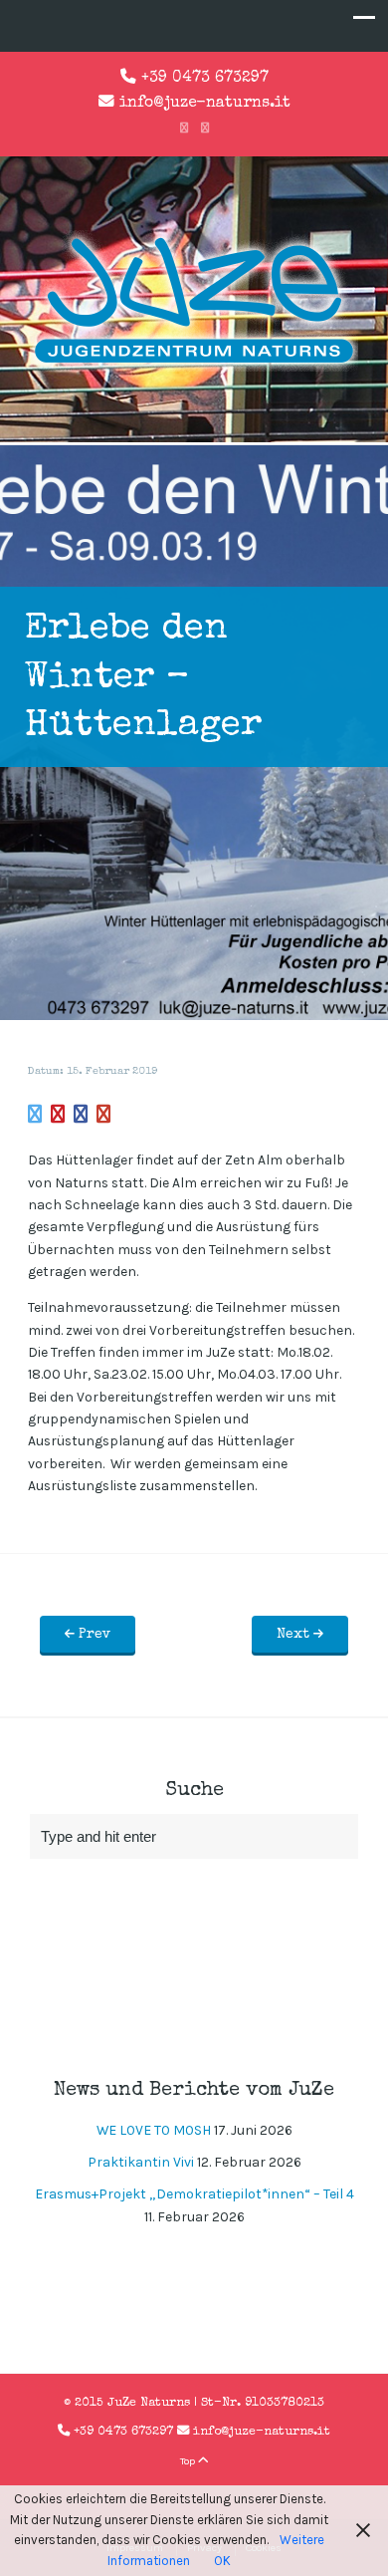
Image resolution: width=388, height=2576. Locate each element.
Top (189, 2461)
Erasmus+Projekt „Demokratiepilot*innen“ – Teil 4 (194, 2194)
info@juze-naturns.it (205, 104)
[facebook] (184, 129)
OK (222, 2561)
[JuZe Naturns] (194, 367)
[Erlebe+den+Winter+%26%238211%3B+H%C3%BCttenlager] (35, 1116)
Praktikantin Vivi (141, 2162)
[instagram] (205, 129)
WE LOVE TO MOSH (154, 2130)
